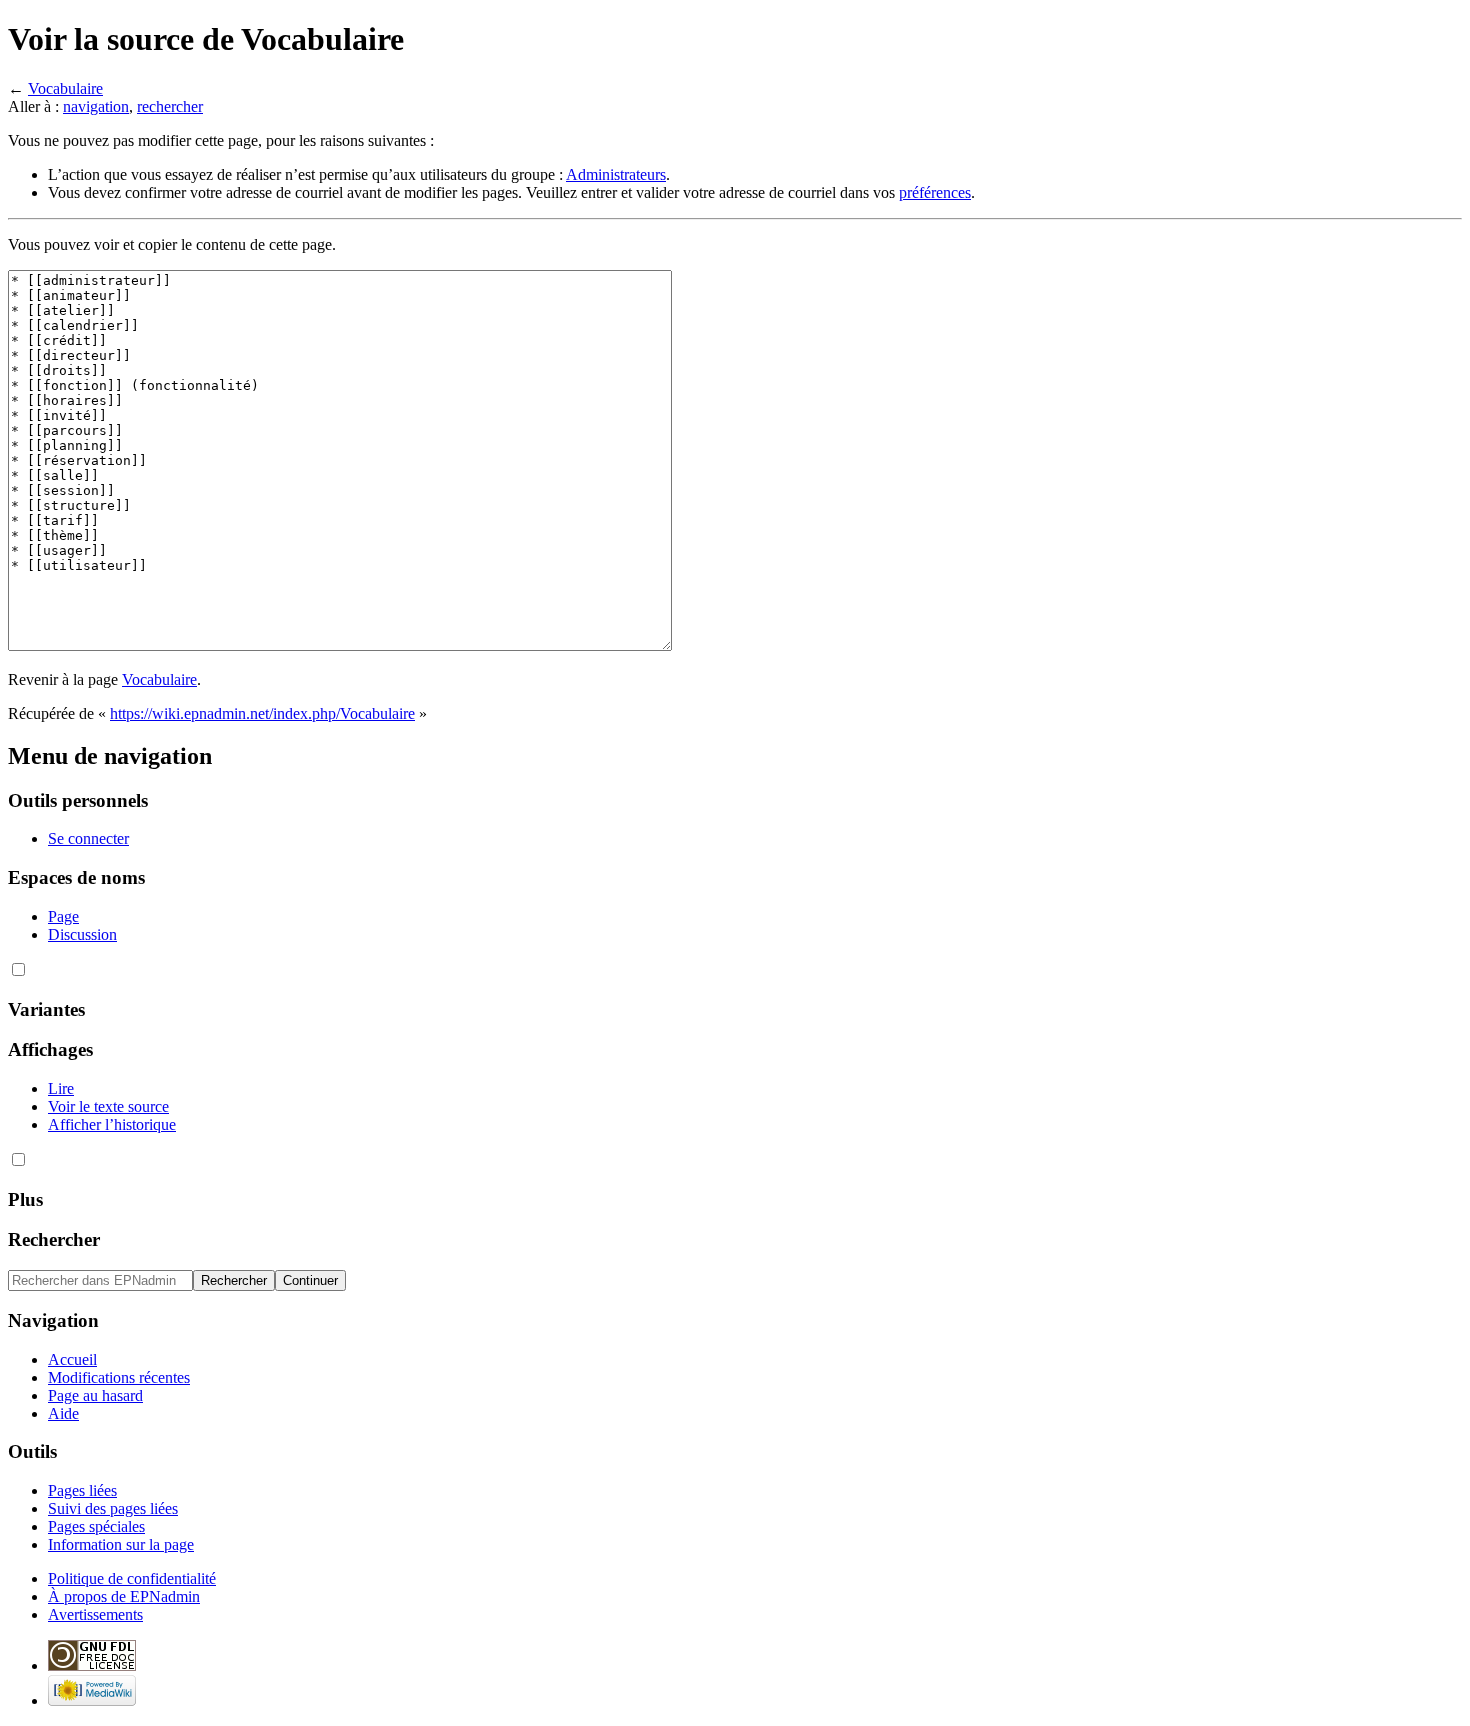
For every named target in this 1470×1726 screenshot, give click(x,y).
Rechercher (54, 1239)
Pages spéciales (96, 1526)
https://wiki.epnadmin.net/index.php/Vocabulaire (262, 713)
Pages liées (82, 1490)
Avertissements (95, 1614)
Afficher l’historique (112, 1124)
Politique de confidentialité (132, 1578)
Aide (63, 1413)
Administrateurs (616, 174)
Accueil (72, 1359)
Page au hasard (95, 1395)
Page (63, 916)
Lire (61, 1088)
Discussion (82, 934)
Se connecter (88, 838)
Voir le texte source (108, 1106)
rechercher (170, 106)
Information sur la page (121, 1544)
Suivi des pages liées (113, 1508)
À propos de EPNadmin (124, 1596)
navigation (96, 106)
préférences (935, 192)
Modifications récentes (119, 1377)
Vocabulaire (65, 88)
